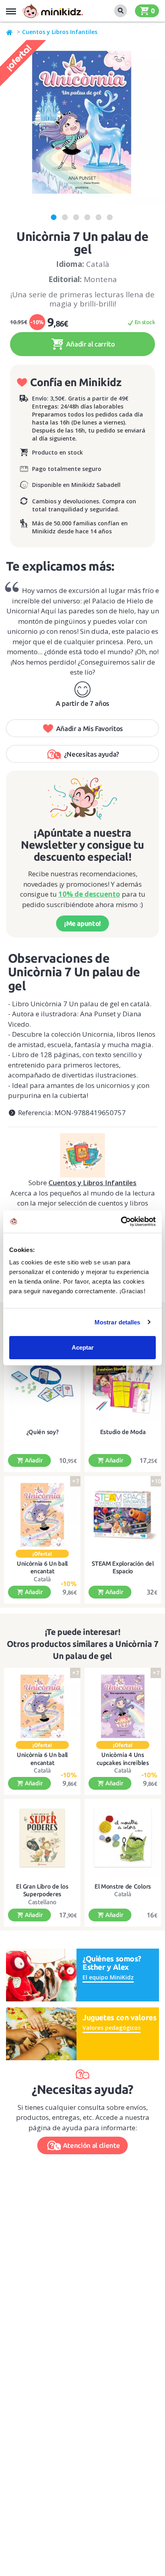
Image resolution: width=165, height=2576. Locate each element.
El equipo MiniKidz (108, 1977)
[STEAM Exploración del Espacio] (123, 1515)
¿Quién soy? (42, 1432)
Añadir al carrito (90, 344)
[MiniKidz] (10, 32)
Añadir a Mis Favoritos (90, 728)
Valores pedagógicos (112, 2028)
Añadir (33, 1460)
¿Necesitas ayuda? (92, 754)
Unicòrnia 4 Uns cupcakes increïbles (123, 1759)
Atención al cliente (92, 2145)
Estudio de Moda (123, 1432)
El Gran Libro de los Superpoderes (42, 1890)
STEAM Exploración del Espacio (123, 1567)
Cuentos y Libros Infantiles (60, 32)
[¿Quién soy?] (42, 1383)
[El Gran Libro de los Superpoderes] (42, 1838)
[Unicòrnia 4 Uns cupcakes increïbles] (123, 1707)
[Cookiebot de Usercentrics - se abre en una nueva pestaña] (121, 1222)
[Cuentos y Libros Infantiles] (82, 1152)
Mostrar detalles (118, 1322)
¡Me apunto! (82, 923)
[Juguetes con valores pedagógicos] (41, 2033)
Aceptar (83, 1347)
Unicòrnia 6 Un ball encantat (42, 1567)
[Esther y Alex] (41, 1974)
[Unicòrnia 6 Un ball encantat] (42, 1515)
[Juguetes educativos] (52, 11)
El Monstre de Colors (123, 1886)
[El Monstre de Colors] (123, 1838)
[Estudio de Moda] (123, 1383)
